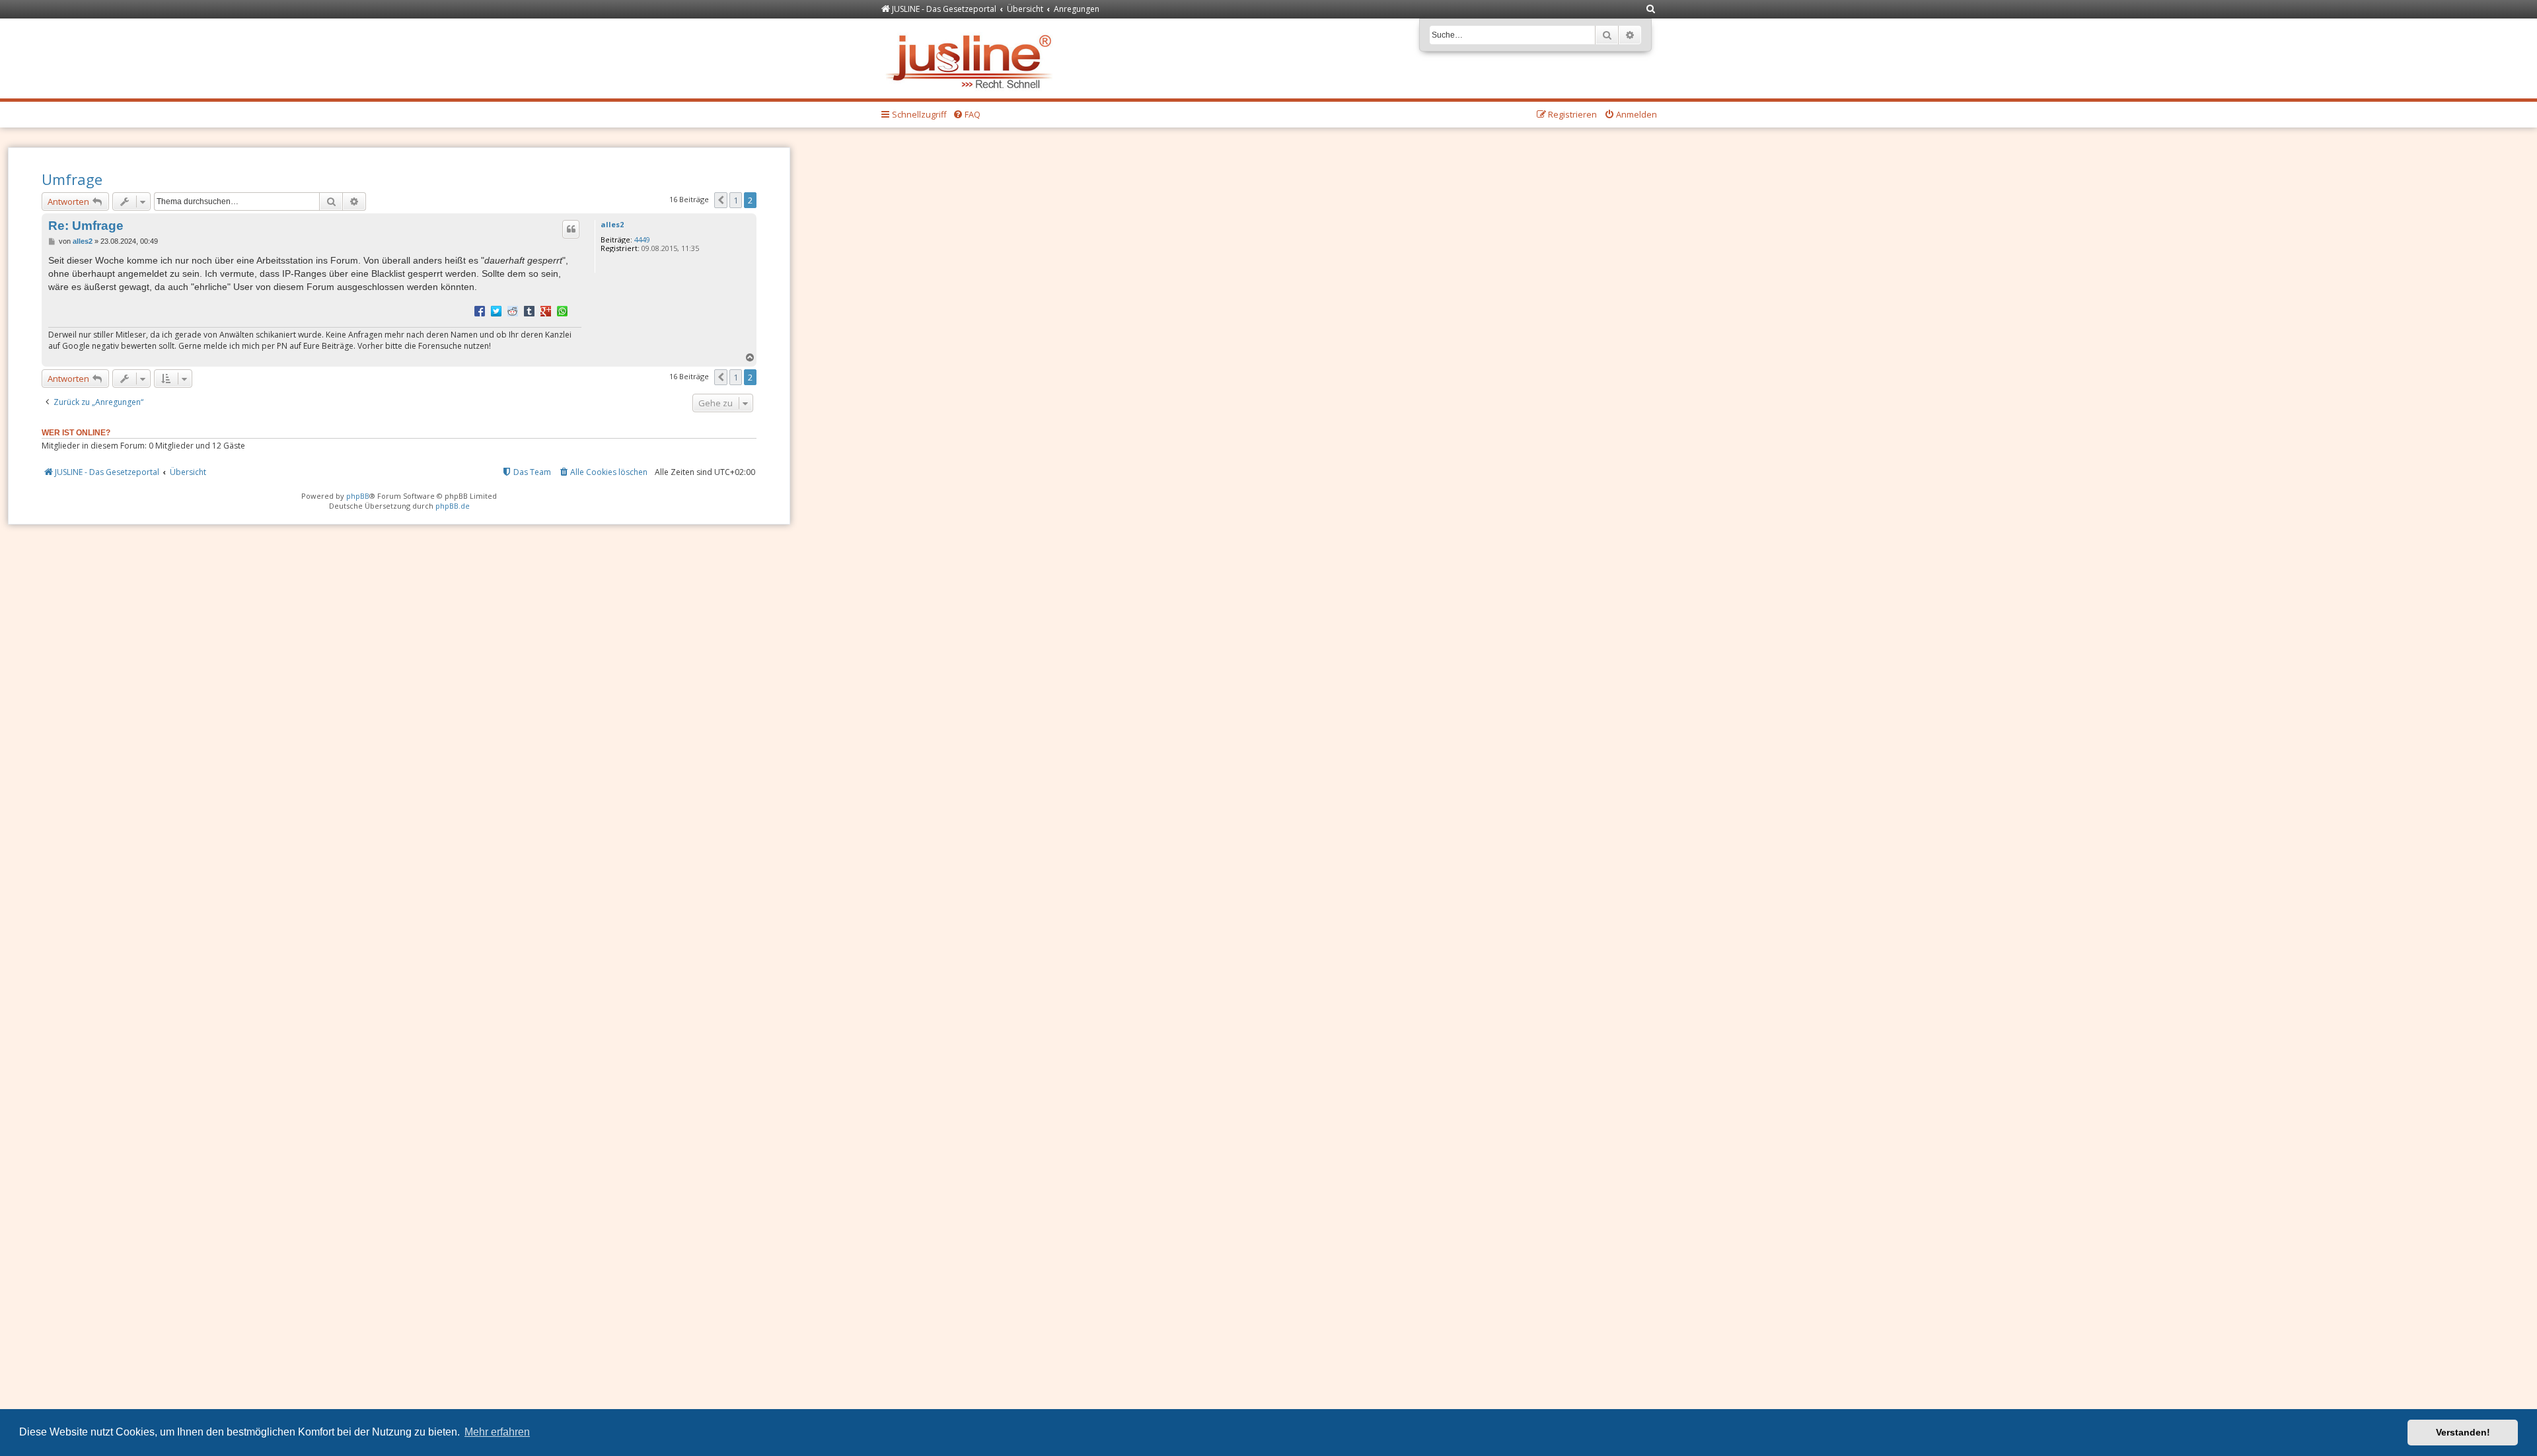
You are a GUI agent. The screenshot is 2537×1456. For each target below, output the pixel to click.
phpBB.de (453, 506)
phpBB (358, 496)
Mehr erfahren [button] (497, 1432)
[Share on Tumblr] (529, 310)
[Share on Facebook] (480, 310)
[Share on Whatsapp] (562, 310)
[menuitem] (1651, 10)
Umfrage (72, 179)
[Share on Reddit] (513, 310)
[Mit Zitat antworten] (571, 229)
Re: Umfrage (86, 226)
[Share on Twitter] (496, 310)
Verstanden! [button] (2463, 1432)
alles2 (612, 224)
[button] (721, 200)
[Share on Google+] (546, 310)
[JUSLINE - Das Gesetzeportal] (972, 58)
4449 (642, 239)
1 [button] (736, 200)
